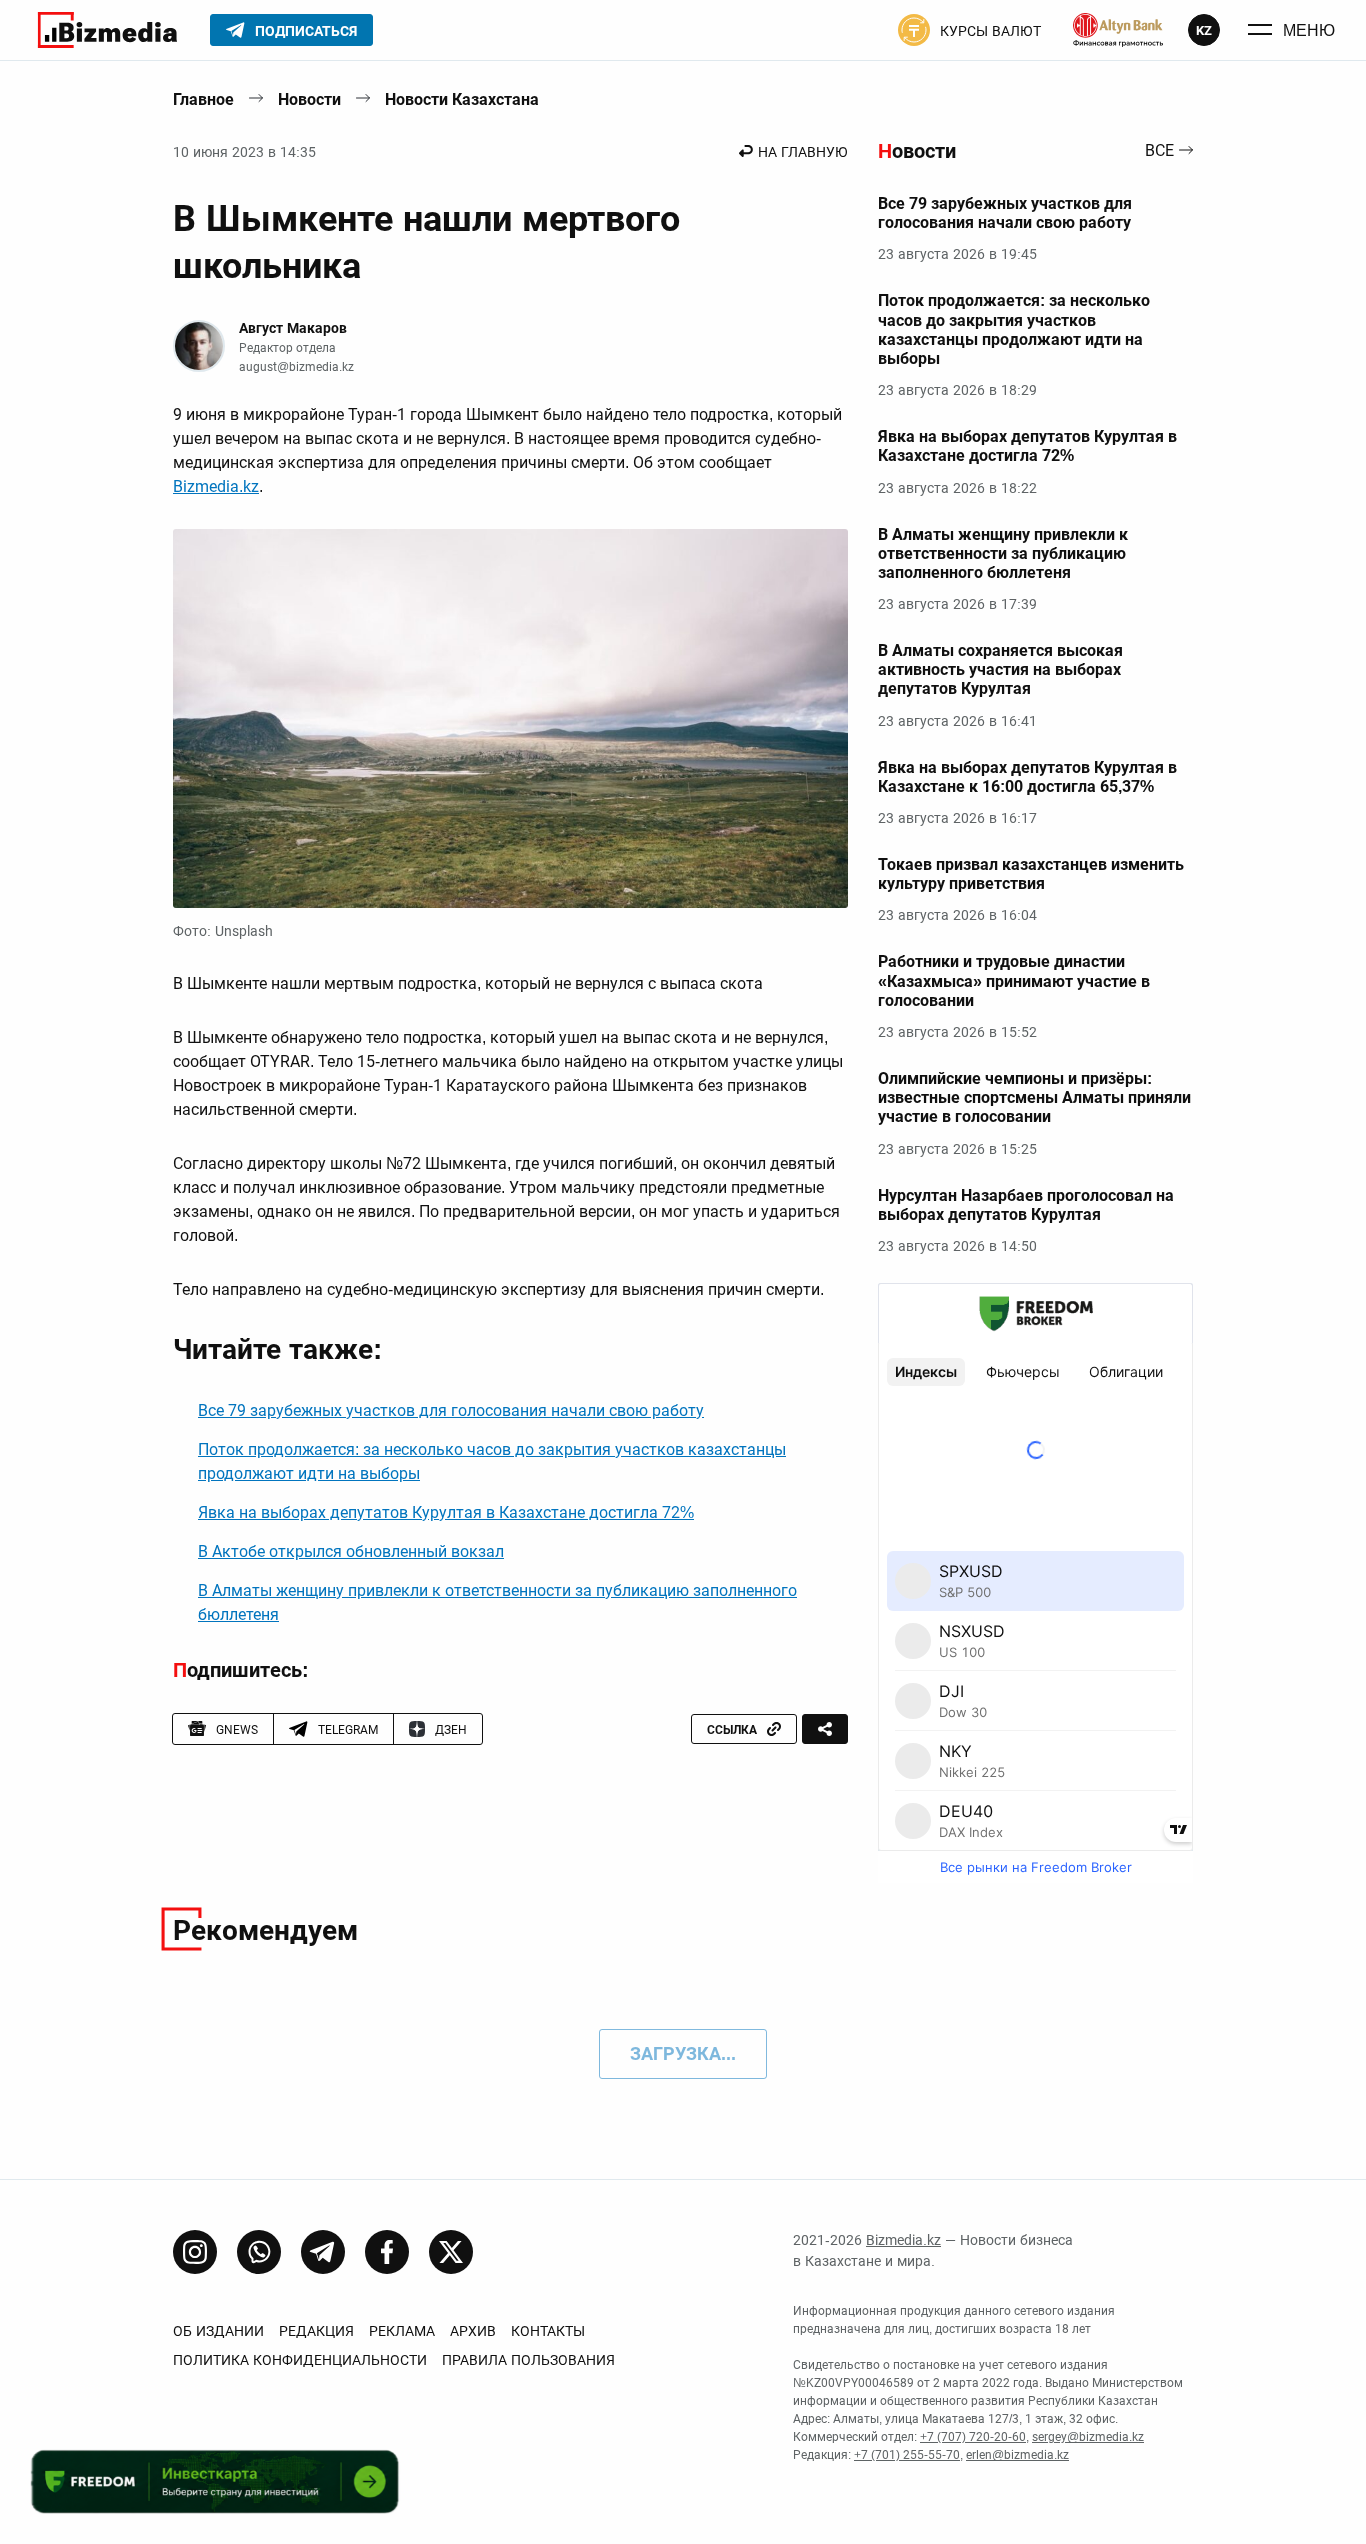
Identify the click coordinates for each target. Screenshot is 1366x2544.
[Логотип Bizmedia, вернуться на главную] (107, 30)
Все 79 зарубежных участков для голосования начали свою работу (451, 1410)
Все (1159, 151)
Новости (309, 99)
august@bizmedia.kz (296, 367)
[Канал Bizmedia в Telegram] (323, 2252)
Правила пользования (528, 2360)
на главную (803, 152)
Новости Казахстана (462, 99)
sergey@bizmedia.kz (1088, 2437)
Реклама (402, 2331)
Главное (203, 99)
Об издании (218, 2331)
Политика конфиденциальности (300, 2360)
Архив (473, 2331)
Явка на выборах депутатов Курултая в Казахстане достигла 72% (446, 1512)
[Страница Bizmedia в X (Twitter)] (451, 2252)
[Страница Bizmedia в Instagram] (195, 2252)
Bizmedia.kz (216, 486)
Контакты (548, 2331)
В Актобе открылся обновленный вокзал (351, 1551)
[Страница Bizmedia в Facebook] (387, 2252)
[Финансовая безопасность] (1118, 30)
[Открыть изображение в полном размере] (510, 719)
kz (1204, 30)
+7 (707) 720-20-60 (973, 2437)
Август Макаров (293, 328)
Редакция (316, 2331)
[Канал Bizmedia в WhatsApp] (259, 2252)
